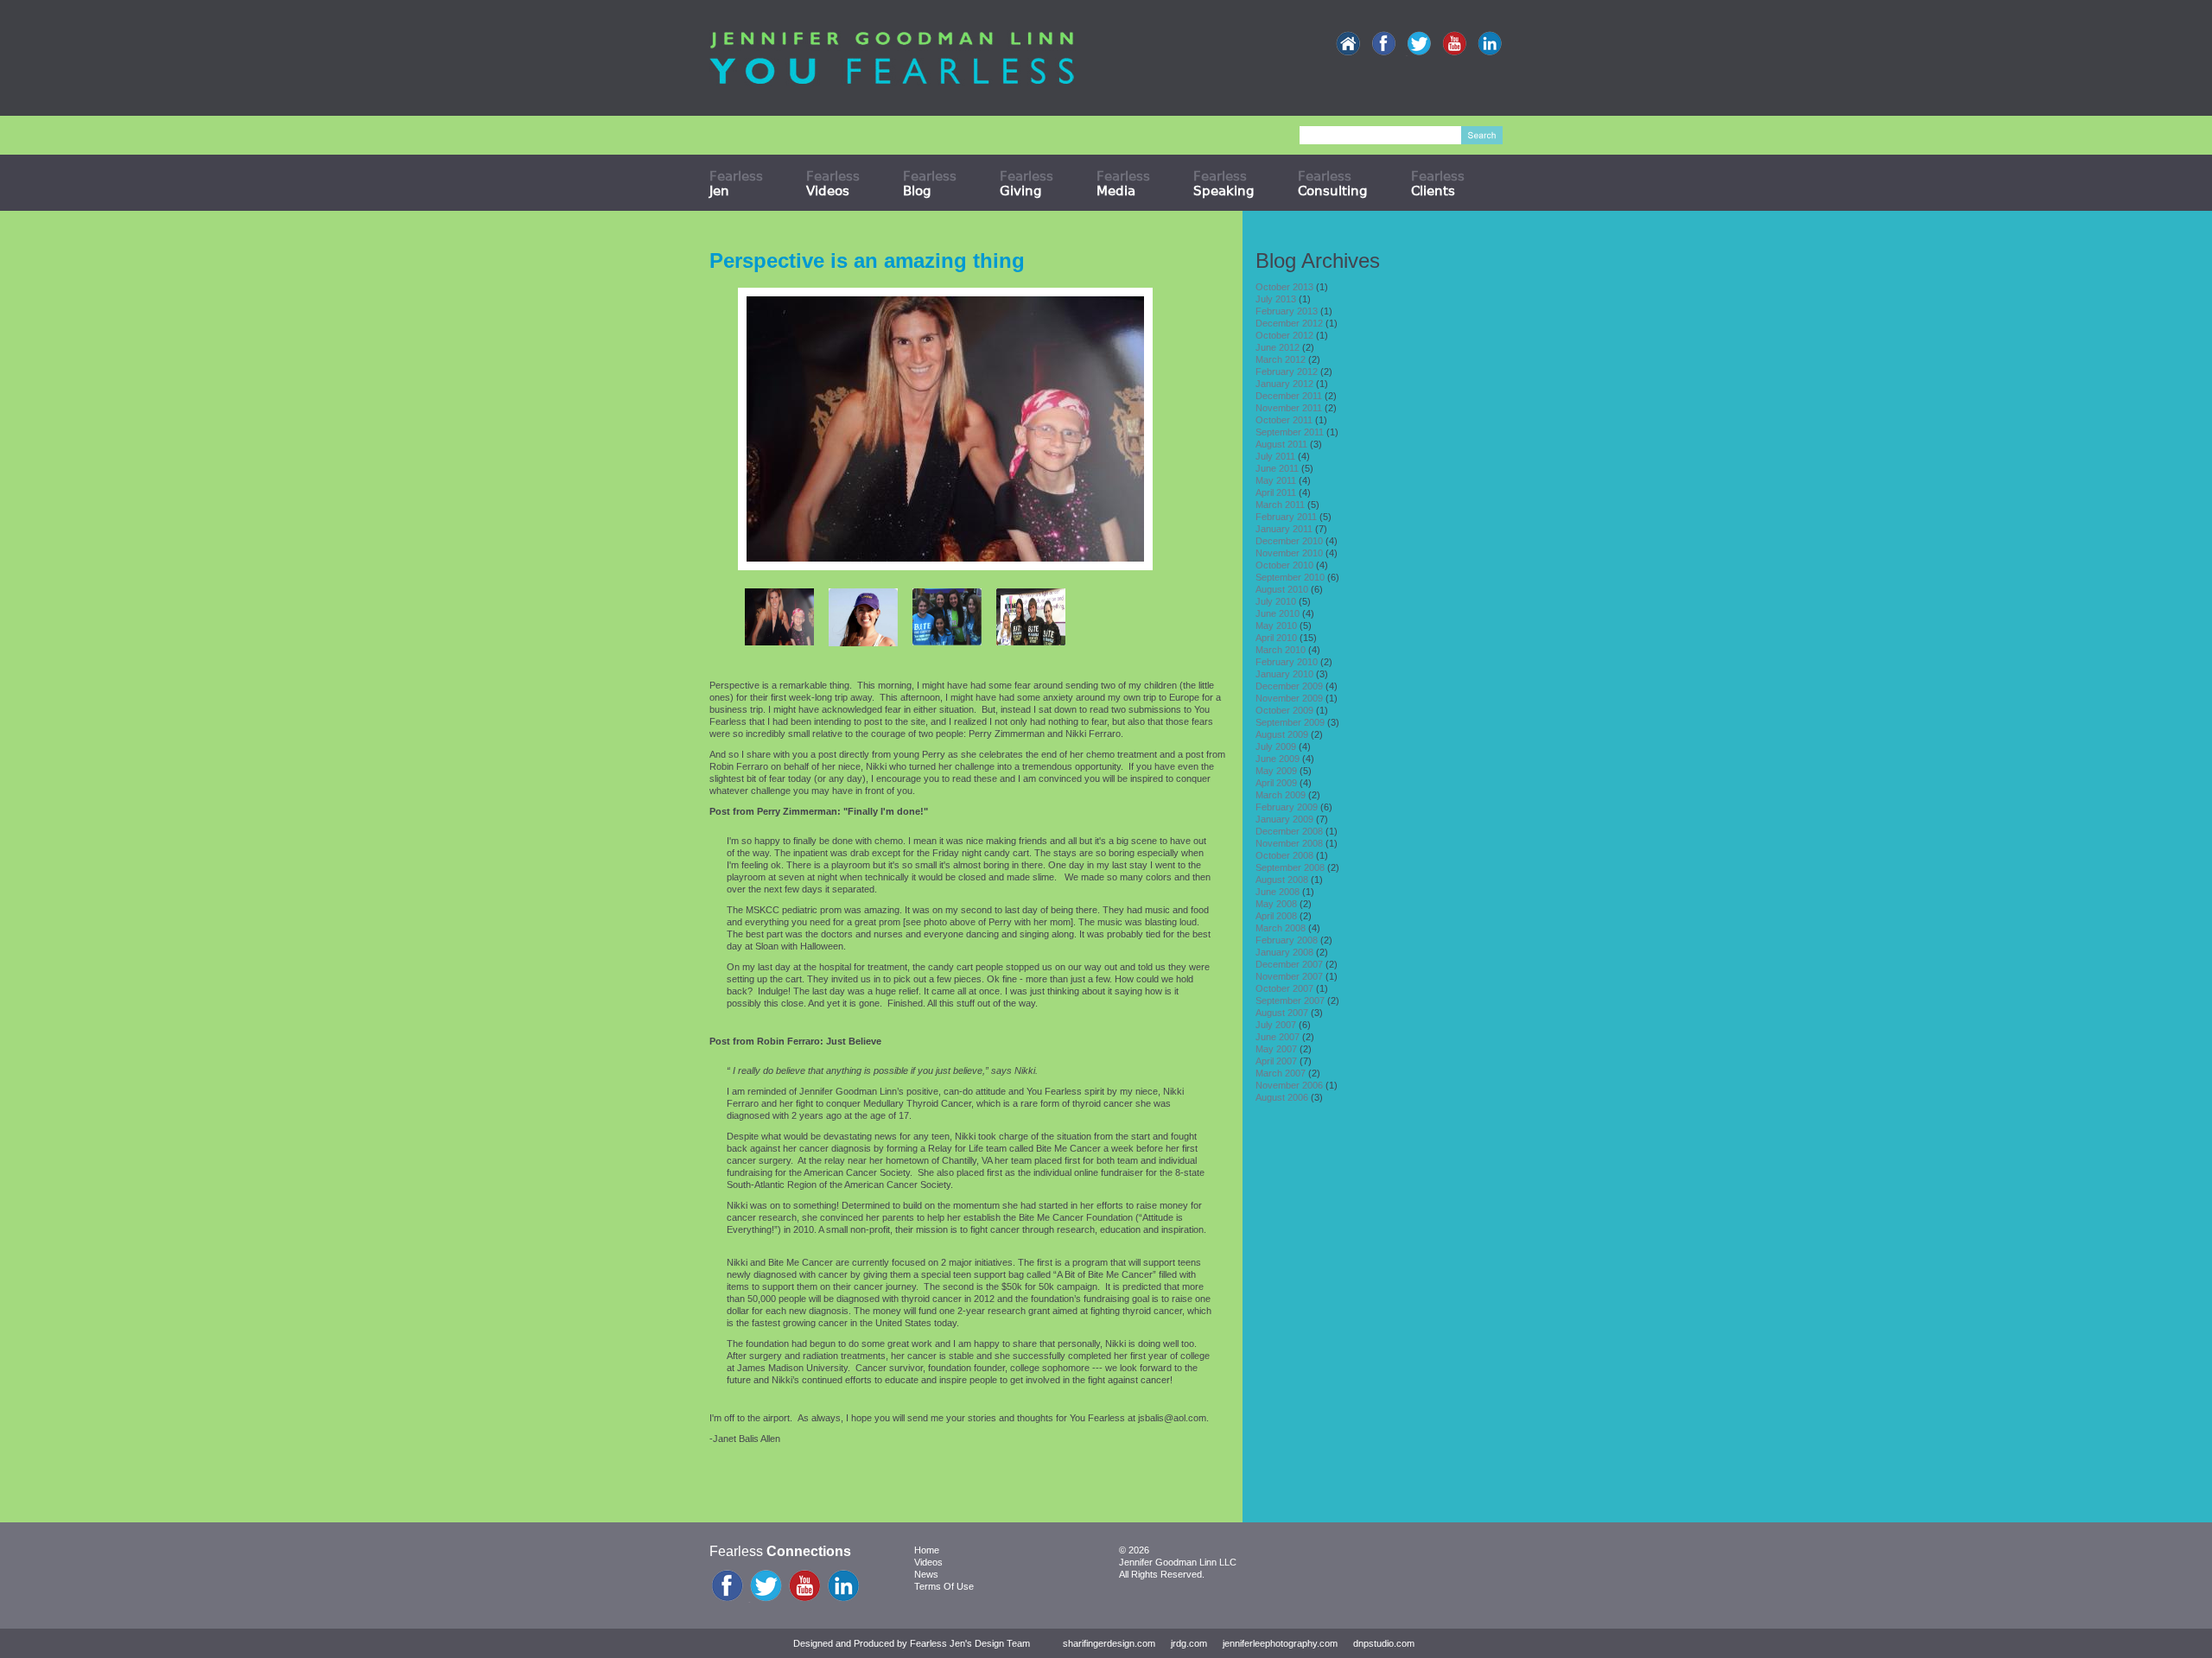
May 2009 (1276, 771)
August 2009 (1282, 734)
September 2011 (1290, 432)
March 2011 (1280, 505)
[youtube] (1454, 44)
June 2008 (1278, 892)
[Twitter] (1419, 44)
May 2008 (1276, 904)
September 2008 (1290, 867)
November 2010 (1289, 553)
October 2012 (1284, 335)
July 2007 (1276, 1025)
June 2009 (1278, 759)
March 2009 (1281, 795)
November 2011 (1289, 408)
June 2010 (1278, 613)
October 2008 (1284, 855)
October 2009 (1284, 710)
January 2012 (1284, 384)
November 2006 (1289, 1085)
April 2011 (1276, 492)
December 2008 (1289, 831)
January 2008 (1284, 952)
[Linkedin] (1490, 44)
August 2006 (1282, 1097)
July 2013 (1276, 299)
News (926, 1574)
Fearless (736, 183)
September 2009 (1290, 722)
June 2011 (1277, 468)
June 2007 (1278, 1037)
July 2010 (1276, 601)
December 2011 (1289, 396)
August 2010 (1282, 589)
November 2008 (1289, 843)
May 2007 (1276, 1049)
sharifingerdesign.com (1109, 1643)
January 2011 (1284, 529)
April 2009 (1276, 783)
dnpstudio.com (1384, 1643)
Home (927, 1550)
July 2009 (1276, 746)
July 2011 (1275, 456)
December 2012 (1289, 323)
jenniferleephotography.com (1280, 1643)
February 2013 (1287, 311)
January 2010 (1284, 674)
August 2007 (1282, 1013)
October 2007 (1284, 988)
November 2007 (1289, 976)
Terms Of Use (944, 1586)
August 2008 (1282, 880)
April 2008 (1276, 916)
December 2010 (1289, 541)
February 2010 (1287, 662)
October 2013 (1284, 287)
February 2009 (1287, 807)
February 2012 (1287, 372)
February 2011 (1286, 517)
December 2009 (1289, 686)
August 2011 (1281, 444)
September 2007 (1290, 1001)
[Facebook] (1383, 44)
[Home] (1348, 44)
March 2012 (1281, 359)
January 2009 (1284, 819)
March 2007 (1281, 1073)
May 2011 (1276, 480)
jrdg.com (1189, 1643)
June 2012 (1278, 347)
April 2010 (1276, 638)
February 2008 (1287, 940)
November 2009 (1289, 698)
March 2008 (1281, 928)
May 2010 (1276, 626)
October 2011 (1284, 420)
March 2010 (1281, 650)
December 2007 (1289, 964)
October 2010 (1284, 565)
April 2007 (1276, 1061)
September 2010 (1290, 577)
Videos (928, 1562)
